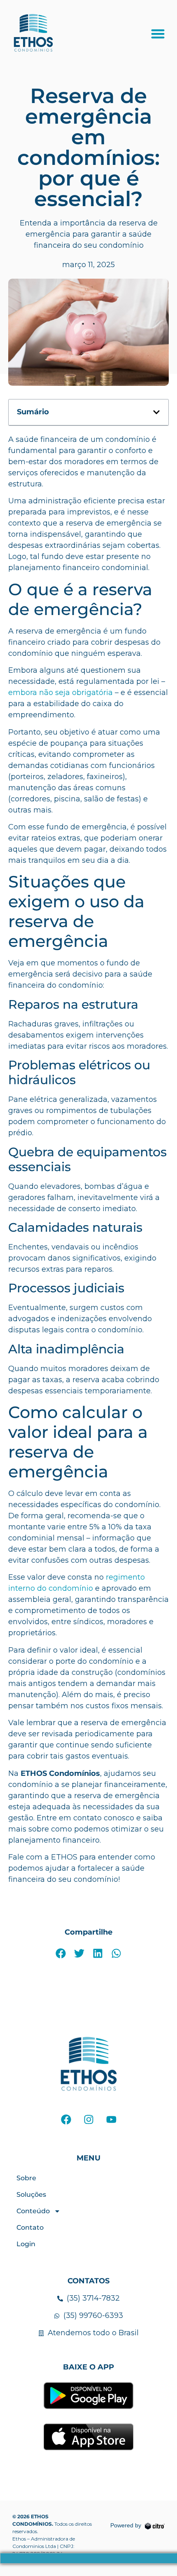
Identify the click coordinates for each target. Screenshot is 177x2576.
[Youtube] (111, 2119)
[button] (158, 34)
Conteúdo (33, 2211)
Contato (30, 2227)
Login (26, 2244)
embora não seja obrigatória (61, 693)
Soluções (31, 2194)
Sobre (26, 2178)
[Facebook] (66, 2119)
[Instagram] (88, 2119)
